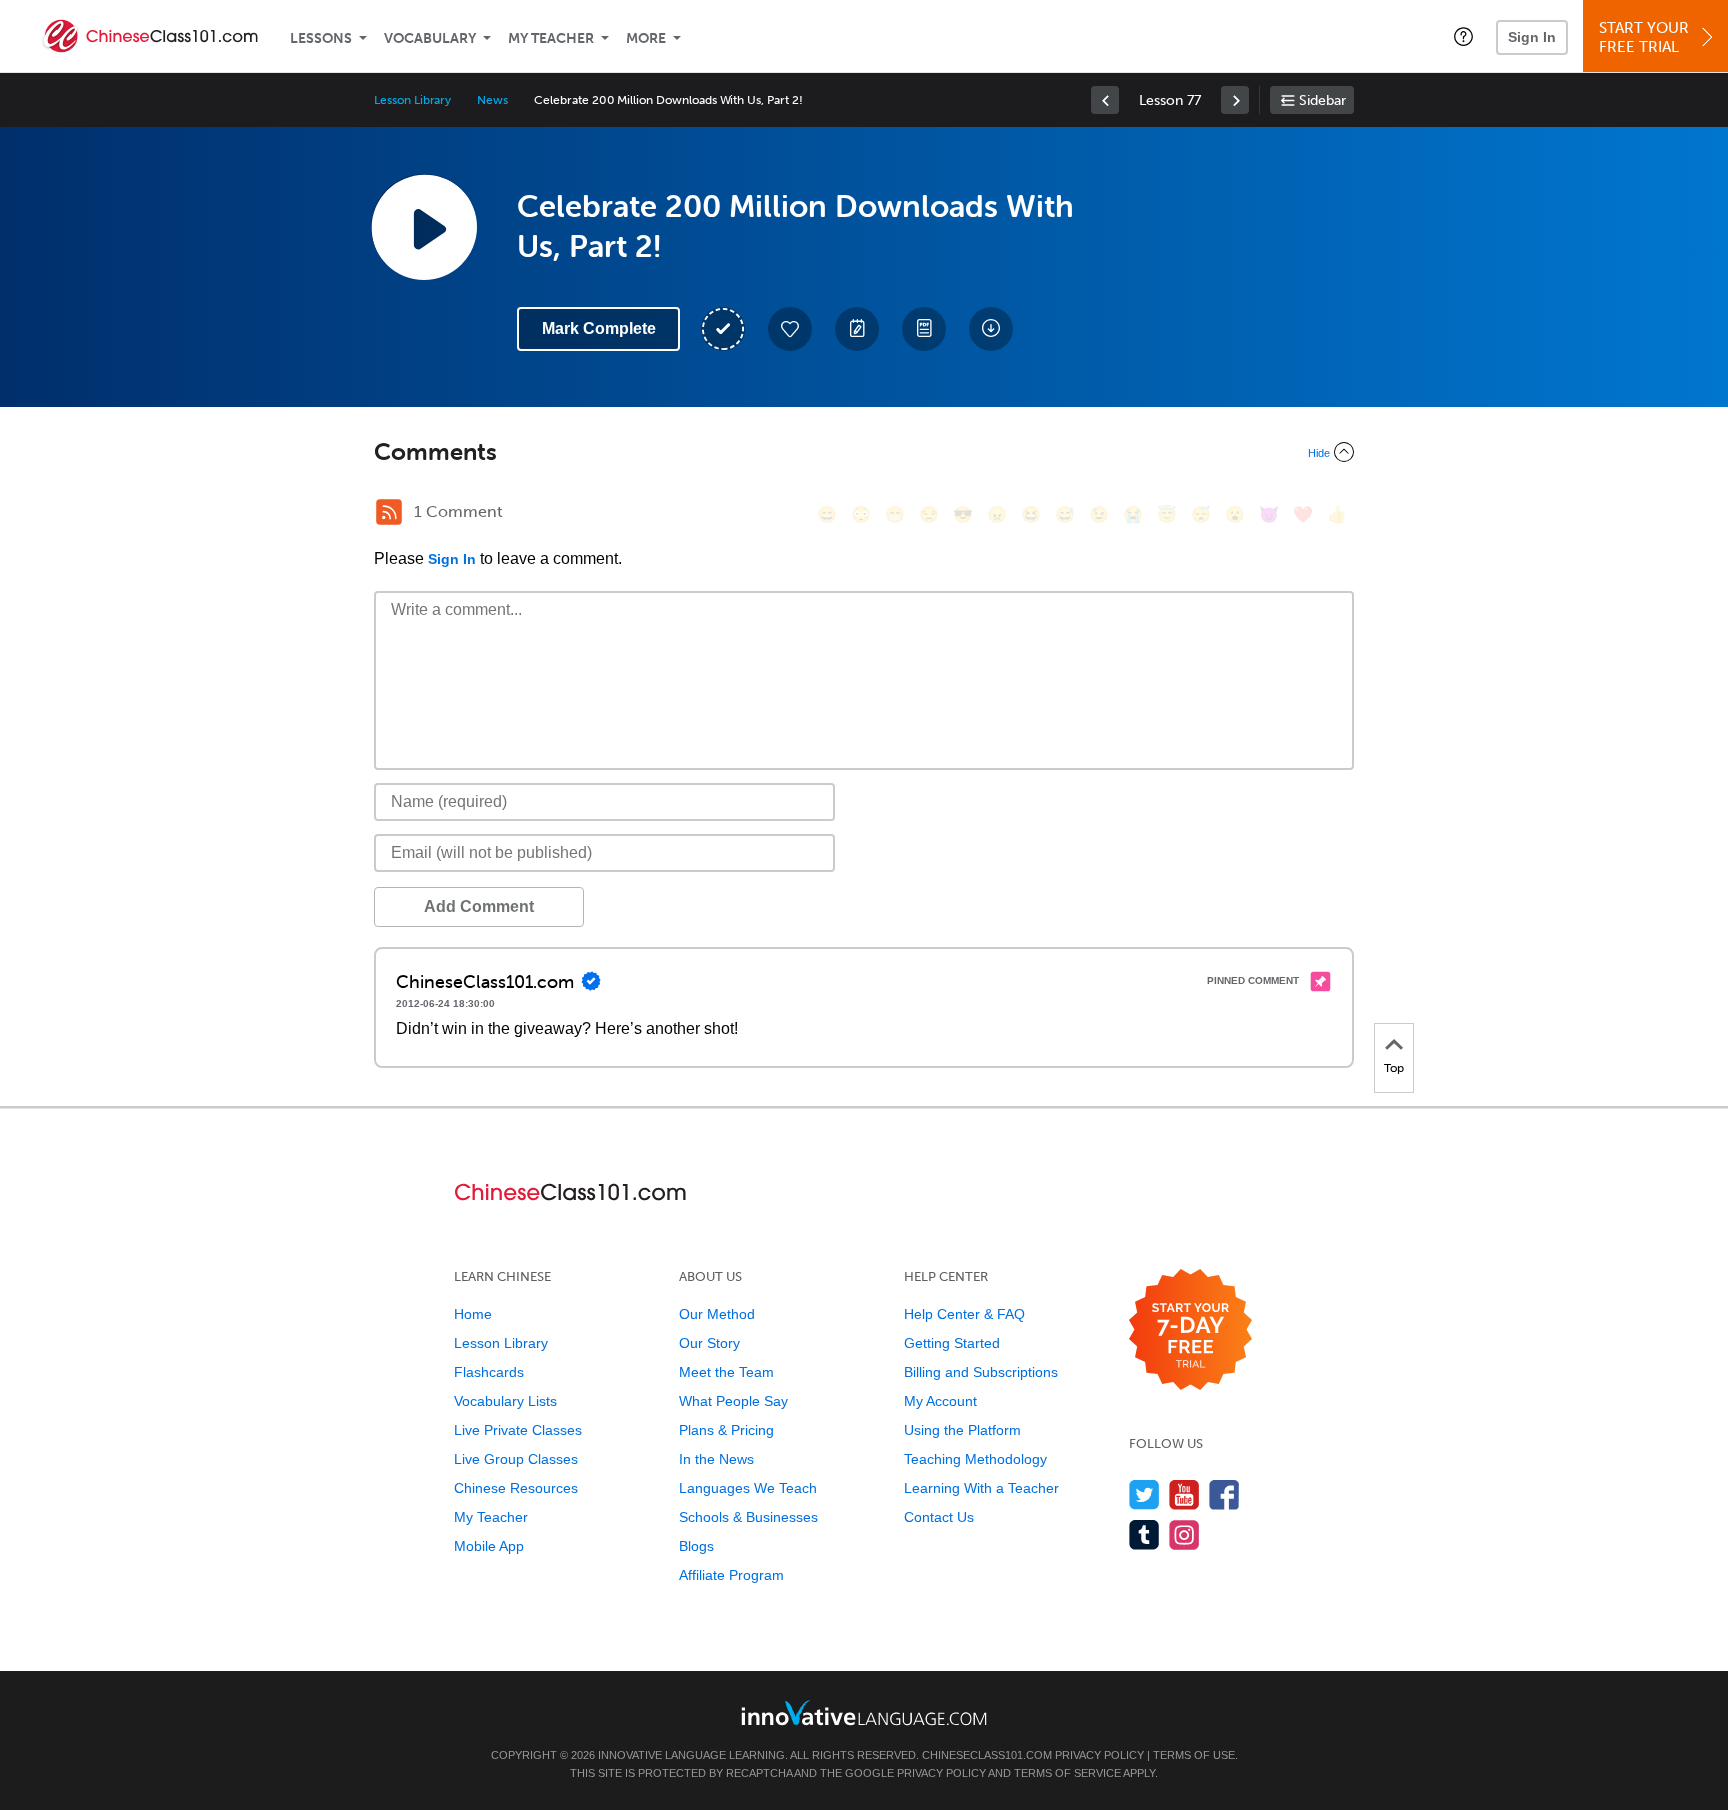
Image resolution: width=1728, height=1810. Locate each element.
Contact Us (939, 1517)
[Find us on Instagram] (1184, 1534)
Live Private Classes (518, 1430)
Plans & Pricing (726, 1430)
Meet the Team (726, 1372)
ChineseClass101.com (987, 1755)
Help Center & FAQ (964, 1314)
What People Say (733, 1401)
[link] (1105, 100)
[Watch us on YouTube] (1184, 1494)
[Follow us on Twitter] (1144, 1494)
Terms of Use (1194, 1755)
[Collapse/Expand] (864, 452)
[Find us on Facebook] (1224, 1494)
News (492, 100)
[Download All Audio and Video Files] (991, 329)
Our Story (709, 1343)
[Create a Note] (857, 329)
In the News (716, 1459)
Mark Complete (599, 328)
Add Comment (479, 906)
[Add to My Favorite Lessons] (790, 329)
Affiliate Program (731, 1575)
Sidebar (1322, 100)
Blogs (696, 1546)
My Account (940, 1401)
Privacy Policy (1099, 1755)
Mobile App (489, 1546)
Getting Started (952, 1343)
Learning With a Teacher (981, 1488)
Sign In (1532, 37)
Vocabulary (430, 38)
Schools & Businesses (748, 1517)
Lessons (321, 38)
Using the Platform (962, 1430)
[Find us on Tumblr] (1144, 1534)
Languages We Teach (748, 1488)
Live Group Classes (516, 1459)
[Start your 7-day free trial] (1190, 1330)
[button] (1463, 36)
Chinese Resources (516, 1488)
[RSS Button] (389, 512)
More (646, 38)
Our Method (717, 1314)
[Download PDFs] (924, 329)
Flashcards (489, 1372)
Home (473, 1314)
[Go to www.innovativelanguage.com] (864, 1712)
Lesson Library (412, 100)
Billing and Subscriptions (981, 1372)
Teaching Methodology (975, 1459)
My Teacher (551, 38)
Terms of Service (1067, 1773)
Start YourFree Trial (1644, 37)
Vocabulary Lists (505, 1401)
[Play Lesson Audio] (424, 227)
